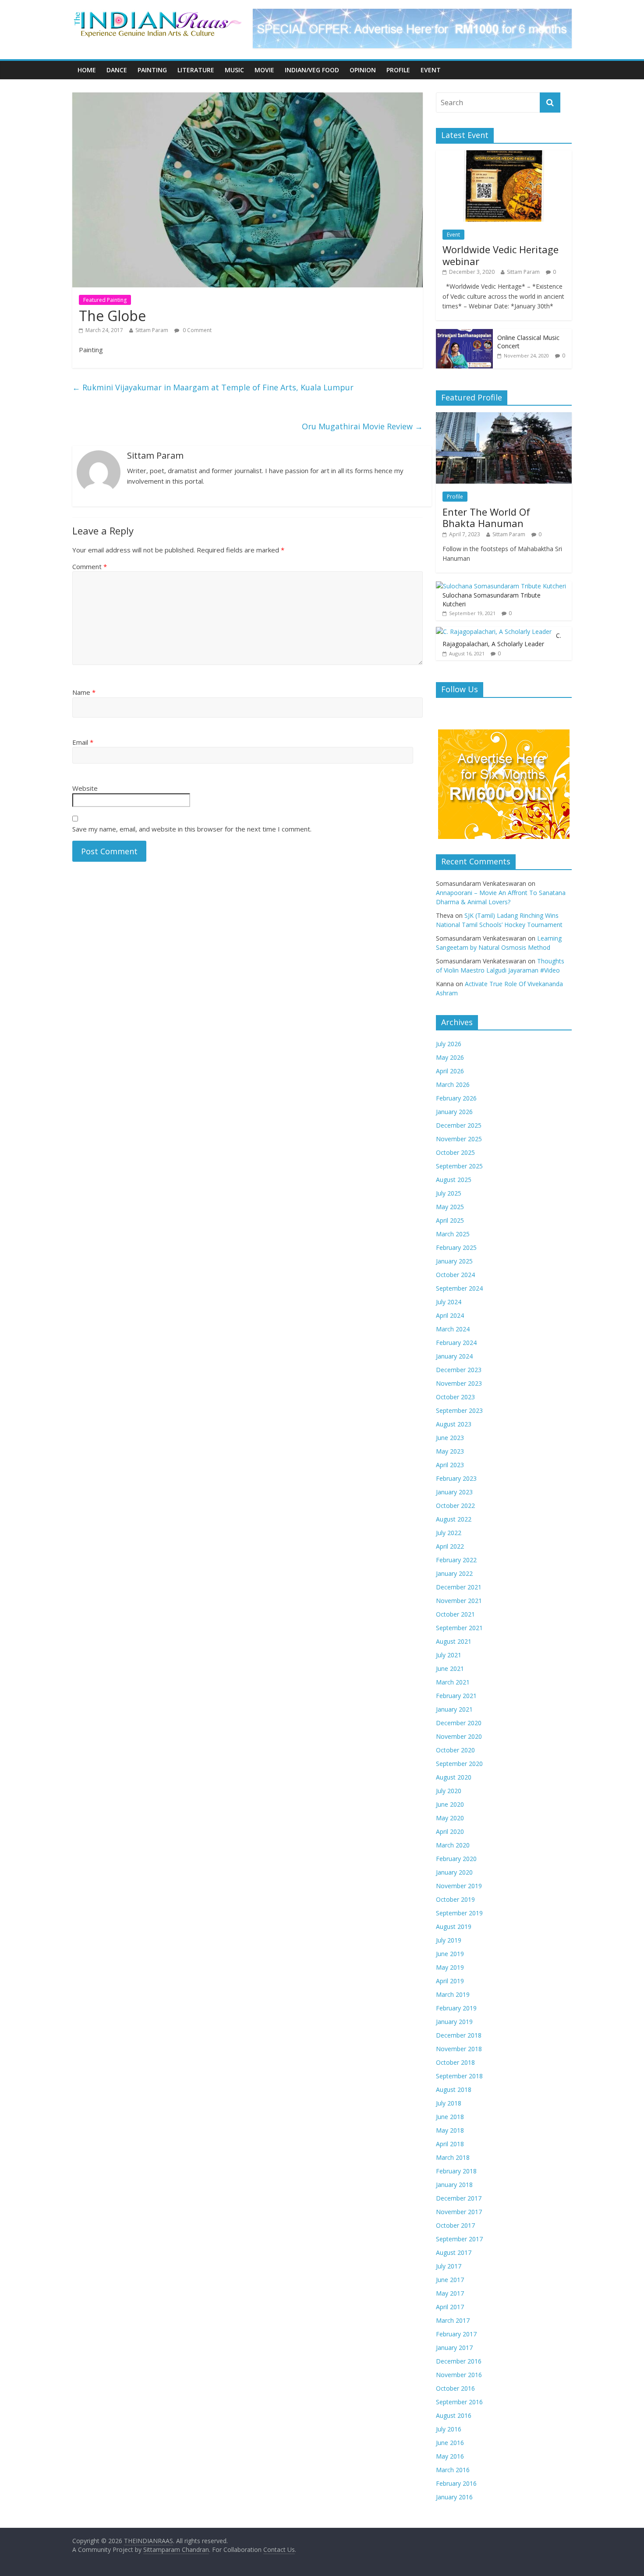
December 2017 (459, 2198)
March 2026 (453, 1085)
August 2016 (454, 2415)
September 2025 (459, 1166)
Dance (117, 70)
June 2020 (450, 1804)
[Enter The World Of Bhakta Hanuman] (504, 417)
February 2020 (456, 1859)
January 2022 (454, 1573)
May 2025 (450, 1207)
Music (234, 70)
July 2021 (449, 1655)
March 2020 (453, 1845)
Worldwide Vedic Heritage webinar (501, 255)
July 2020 (449, 1791)
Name (84, 692)
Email (83, 742)
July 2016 (449, 2429)
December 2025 (459, 1125)
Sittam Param (152, 330)
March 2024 (453, 1329)
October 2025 (455, 1152)
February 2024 (456, 1343)
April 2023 (450, 1465)
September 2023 (459, 1410)
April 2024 (450, 1315)
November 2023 (459, 1383)
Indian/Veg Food (312, 70)
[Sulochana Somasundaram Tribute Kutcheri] (501, 586)
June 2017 (450, 2280)
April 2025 (450, 1220)
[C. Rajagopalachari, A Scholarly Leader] (494, 632)
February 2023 (456, 1478)
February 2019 (456, 2008)
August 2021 (454, 1641)
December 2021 (459, 1587)
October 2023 (455, 1397)
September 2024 (459, 1288)
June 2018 (450, 2117)
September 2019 (459, 1913)
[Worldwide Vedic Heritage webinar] (504, 155)
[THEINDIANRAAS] (157, 14)
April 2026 (450, 1071)
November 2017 (459, 2212)
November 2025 (459, 1139)
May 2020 (450, 1818)
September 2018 (459, 2076)
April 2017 (450, 2307)
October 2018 (455, 2062)
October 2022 (455, 1506)
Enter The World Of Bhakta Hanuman (486, 517)
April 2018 (450, 2144)
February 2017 (456, 2334)
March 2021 (453, 1682)
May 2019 (450, 1967)
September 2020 (459, 1764)
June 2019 (450, 1954)
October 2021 (455, 1614)
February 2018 (456, 2171)
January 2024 (454, 1356)
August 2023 (454, 1424)
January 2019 (454, 2022)
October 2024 (455, 1275)
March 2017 (453, 2320)
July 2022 (449, 1533)
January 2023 (454, 1492)
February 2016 (456, 2483)
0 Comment (196, 330)
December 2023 (459, 1370)
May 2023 (450, 1451)
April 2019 (450, 1981)
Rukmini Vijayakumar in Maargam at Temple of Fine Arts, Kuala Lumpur (213, 387)
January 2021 (454, 1709)
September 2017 (459, 2239)
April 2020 (450, 1831)
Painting (152, 70)
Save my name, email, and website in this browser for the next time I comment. (192, 829)
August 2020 (454, 1777)
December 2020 (459, 1723)
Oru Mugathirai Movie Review (362, 426)
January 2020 (454, 1872)
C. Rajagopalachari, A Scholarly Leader (502, 640)
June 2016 (450, 2443)
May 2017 (450, 2293)
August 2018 (454, 2089)
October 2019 (455, 1899)
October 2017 (455, 2225)
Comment (90, 566)
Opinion (363, 70)
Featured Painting (105, 300)
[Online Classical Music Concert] (464, 334)
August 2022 (454, 1519)
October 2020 (455, 1750)
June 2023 (450, 1438)
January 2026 (454, 1112)
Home (87, 70)
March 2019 (453, 1994)
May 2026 (450, 1057)
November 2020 (459, 1736)
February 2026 (456, 1098)
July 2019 (449, 1940)
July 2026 (449, 1044)
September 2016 (459, 2402)
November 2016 (459, 2375)
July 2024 (449, 1302)
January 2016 (454, 2497)
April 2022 (450, 1546)
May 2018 (450, 2130)
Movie (264, 70)
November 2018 (459, 2049)
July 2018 (449, 2103)
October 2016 (455, 2388)
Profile (398, 70)
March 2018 (453, 2157)
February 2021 (456, 1696)
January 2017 (454, 2348)
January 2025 (454, 1261)
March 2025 (453, 1234)
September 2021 (459, 1628)
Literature (196, 70)
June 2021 (450, 1668)
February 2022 (456, 1560)
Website (85, 788)
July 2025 (449, 1193)
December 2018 (459, 2035)
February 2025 (456, 1247)
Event (431, 70)
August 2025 (454, 1180)
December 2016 (459, 2361)
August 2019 (454, 1927)
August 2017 (454, 2252)
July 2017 (449, 2266)
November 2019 (459, 1886)
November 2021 (459, 1601)
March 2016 (453, 2470)
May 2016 (450, 2456)
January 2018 (454, 2185)
